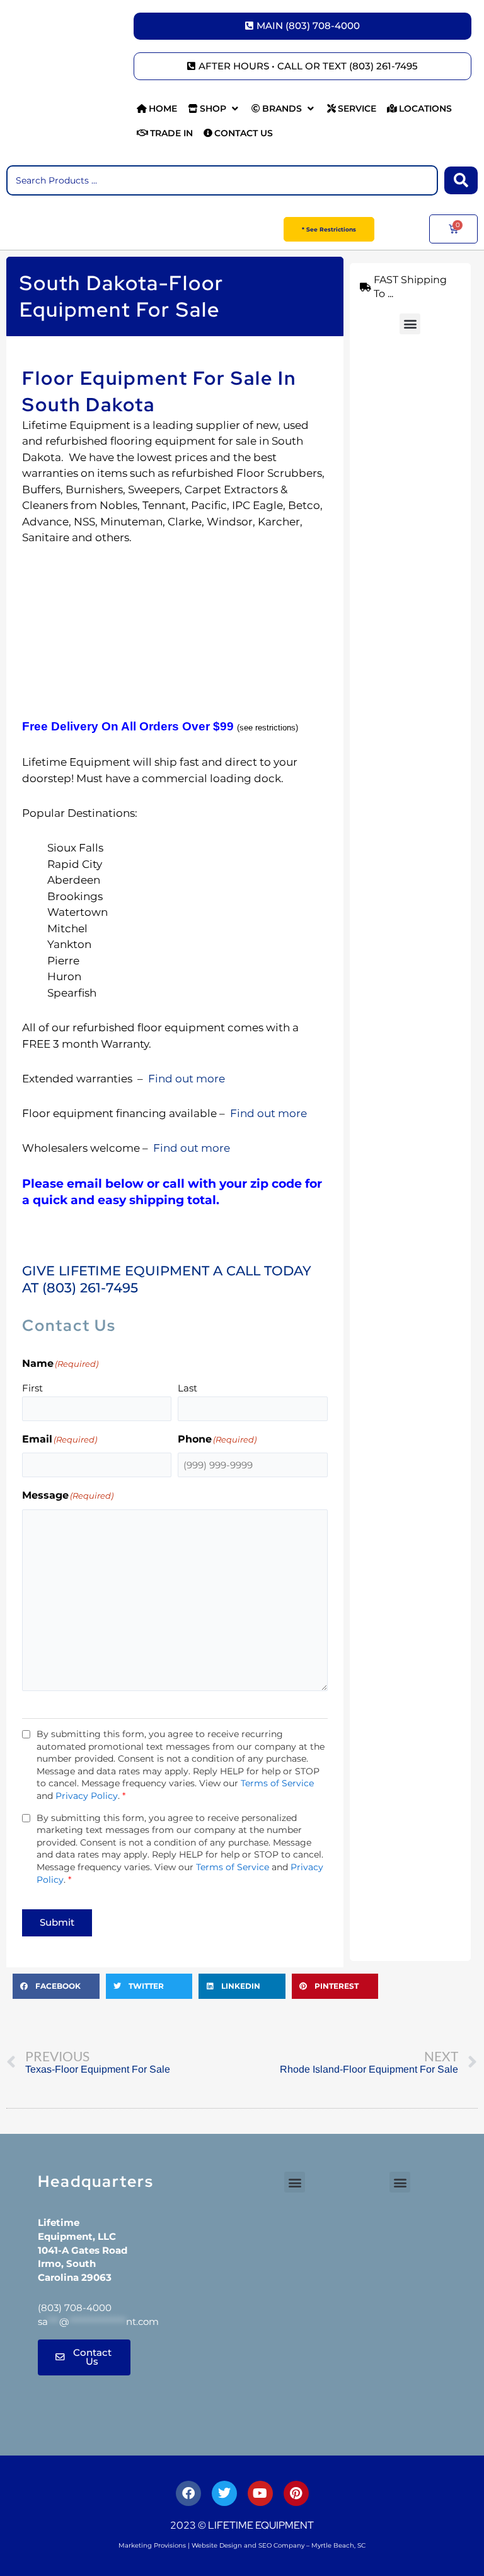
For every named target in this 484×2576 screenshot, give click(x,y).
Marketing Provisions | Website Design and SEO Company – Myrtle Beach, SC (242, 2545)
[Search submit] (461, 180)
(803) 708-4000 (75, 2308)
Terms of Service (277, 1783)
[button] (214, 109)
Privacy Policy (87, 1796)
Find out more (185, 1079)
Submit (57, 1923)
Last (187, 1388)
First (32, 1388)
